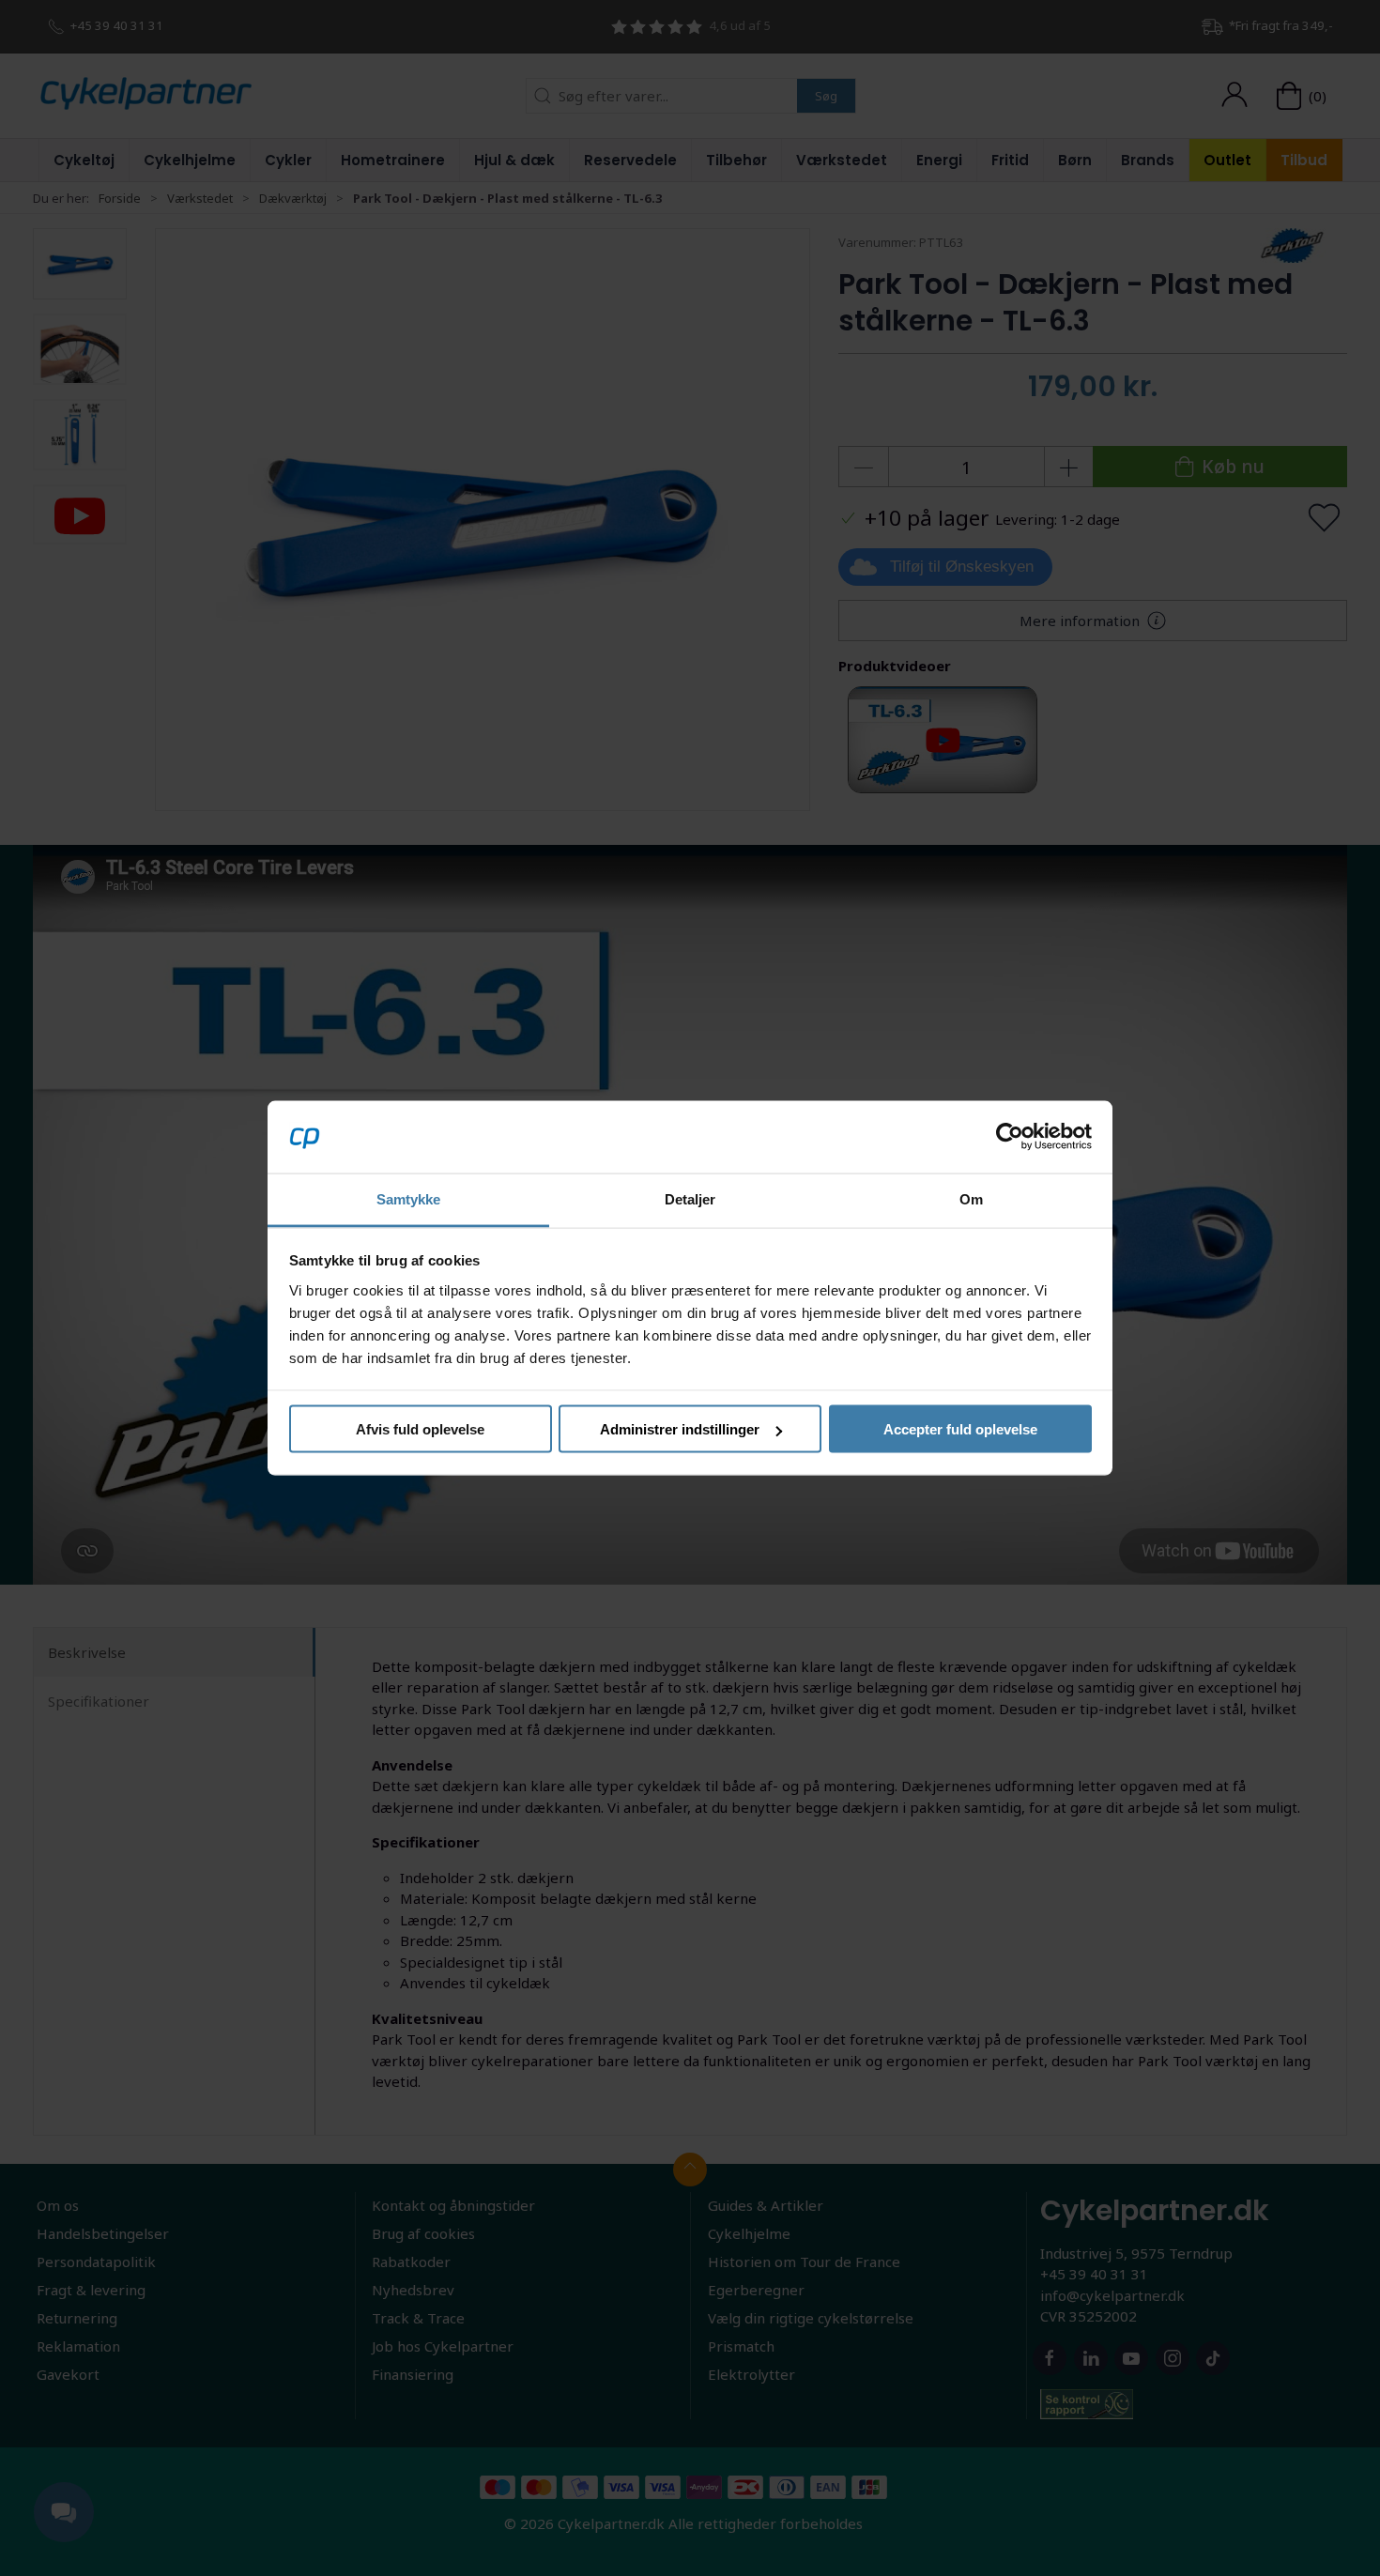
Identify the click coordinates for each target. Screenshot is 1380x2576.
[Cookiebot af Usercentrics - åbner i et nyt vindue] (1010, 1137)
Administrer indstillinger (680, 1429)
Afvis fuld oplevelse (420, 1429)
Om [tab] (971, 1198)
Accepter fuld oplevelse (960, 1429)
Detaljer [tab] (690, 1198)
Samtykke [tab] (409, 1198)
